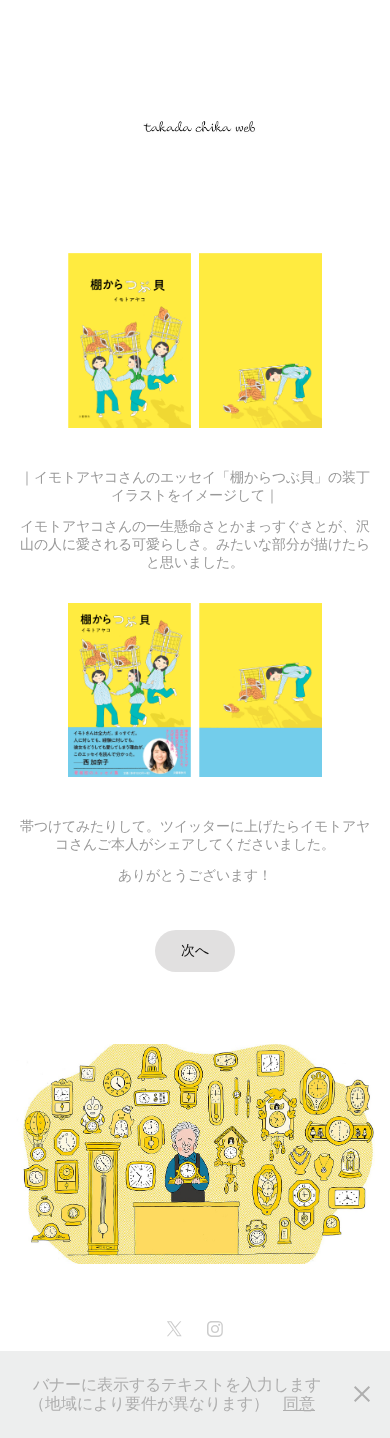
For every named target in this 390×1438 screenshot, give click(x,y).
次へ (195, 950)
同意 (299, 1403)
